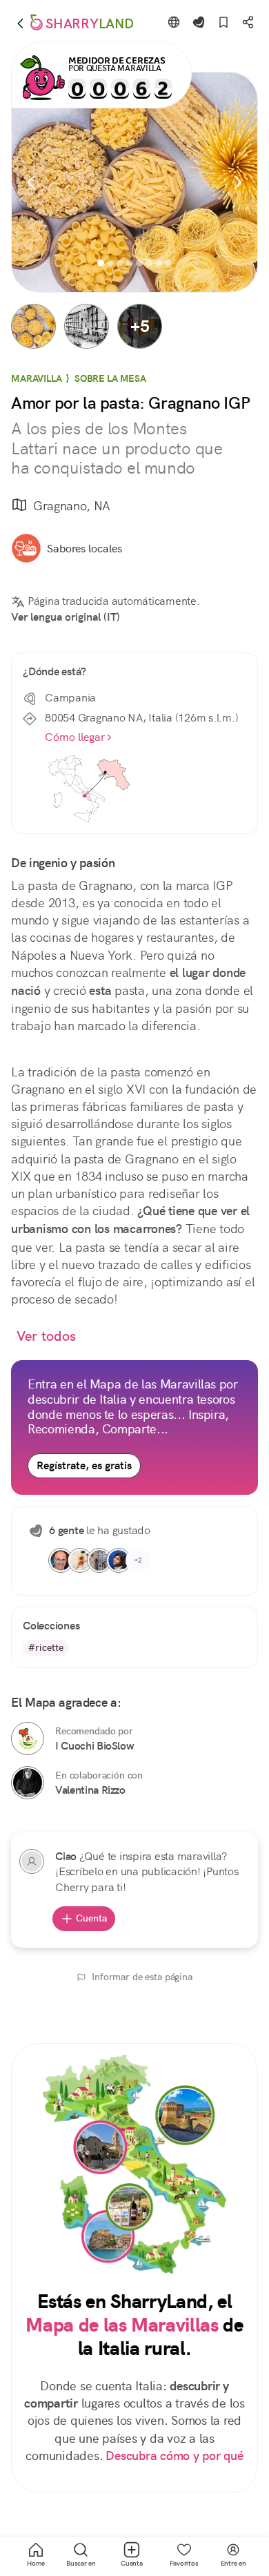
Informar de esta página (142, 1977)
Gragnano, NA (72, 506)
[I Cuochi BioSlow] (28, 1739)
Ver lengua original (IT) (66, 617)
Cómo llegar (75, 737)
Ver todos (46, 1336)
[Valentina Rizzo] (28, 1783)
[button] (33, 326)
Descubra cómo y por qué (174, 2456)
